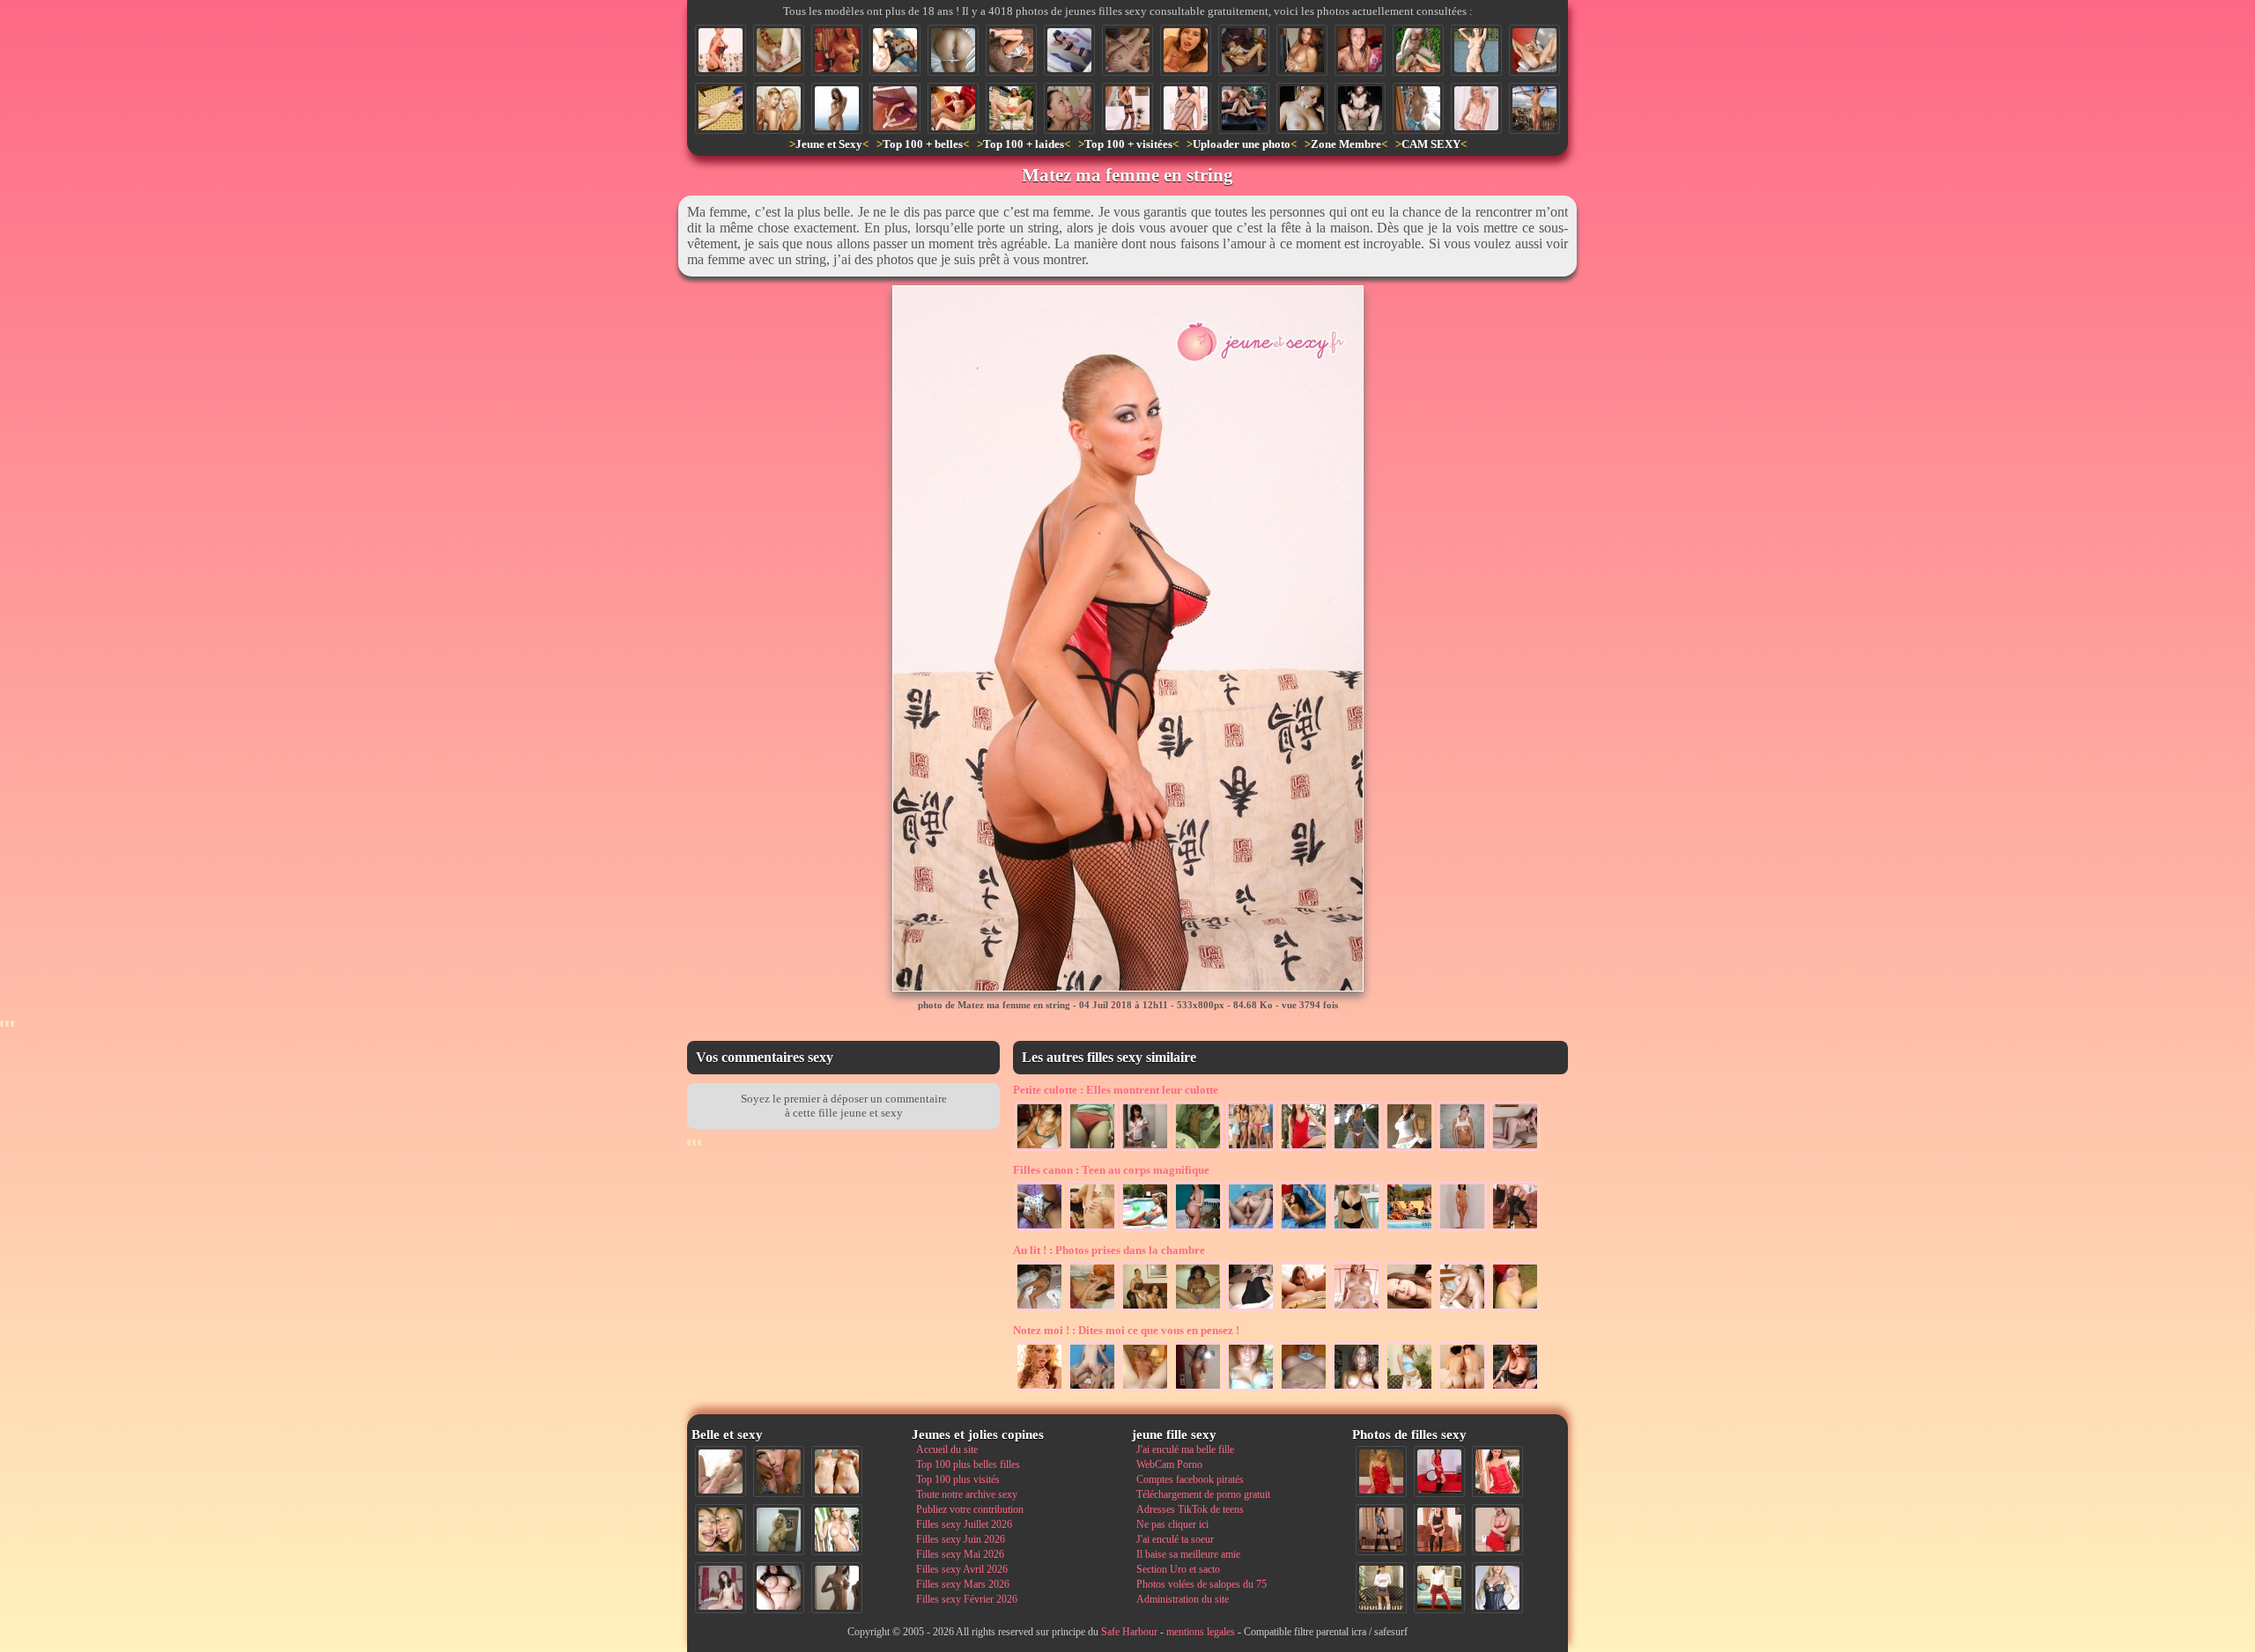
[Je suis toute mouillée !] (1360, 50)
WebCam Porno (1169, 1464)
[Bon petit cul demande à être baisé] (953, 50)
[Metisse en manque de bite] (1198, 1309)
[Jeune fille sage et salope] (1357, 1309)
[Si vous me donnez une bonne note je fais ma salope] (1198, 1229)
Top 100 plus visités (958, 1479)
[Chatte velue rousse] (779, 50)
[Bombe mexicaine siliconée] (1145, 1229)
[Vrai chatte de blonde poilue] (1534, 50)
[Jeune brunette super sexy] (1145, 1149)
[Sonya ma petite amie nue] (1462, 1149)
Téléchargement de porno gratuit (1203, 1494)
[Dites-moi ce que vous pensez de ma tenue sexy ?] (1497, 1530)
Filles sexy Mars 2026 (963, 1584)
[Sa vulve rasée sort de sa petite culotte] (1092, 1149)
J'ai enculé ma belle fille (1185, 1449)
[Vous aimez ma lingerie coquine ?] (1476, 108)
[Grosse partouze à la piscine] (1409, 1229)
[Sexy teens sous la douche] (779, 108)
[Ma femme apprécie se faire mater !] (1409, 1390)
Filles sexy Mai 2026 (960, 1554)
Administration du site (1183, 1599)
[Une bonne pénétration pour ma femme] (1251, 1229)
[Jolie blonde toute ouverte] (1145, 1390)
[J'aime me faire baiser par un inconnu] (1092, 1309)
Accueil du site (947, 1449)
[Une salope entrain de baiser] (1092, 1390)
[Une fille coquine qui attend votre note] (1381, 1471)
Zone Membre (1346, 144)
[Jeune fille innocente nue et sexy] (721, 1471)
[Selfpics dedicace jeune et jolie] (779, 1530)
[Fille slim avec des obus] (837, 1588)
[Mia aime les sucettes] (1039, 1390)
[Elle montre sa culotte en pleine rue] (1357, 1149)
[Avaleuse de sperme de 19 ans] (1186, 50)
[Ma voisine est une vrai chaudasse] (1011, 108)
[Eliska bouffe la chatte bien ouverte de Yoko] (1244, 108)
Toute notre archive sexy (967, 1494)
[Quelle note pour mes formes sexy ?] (1515, 1309)
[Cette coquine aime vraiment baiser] (953, 108)
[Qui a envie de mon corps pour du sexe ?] (1381, 1530)
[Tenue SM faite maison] (1360, 108)
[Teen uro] (1515, 1390)
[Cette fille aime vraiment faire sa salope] (1462, 1229)
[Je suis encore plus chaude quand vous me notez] (1381, 1588)
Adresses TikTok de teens (1190, 1509)
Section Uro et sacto (1178, 1569)
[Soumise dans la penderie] (1302, 50)
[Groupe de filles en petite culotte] (1251, 1149)
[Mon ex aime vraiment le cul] (1439, 1588)
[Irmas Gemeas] (1462, 1390)
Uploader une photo (1242, 144)
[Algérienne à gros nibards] (1357, 1390)
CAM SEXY (1431, 144)
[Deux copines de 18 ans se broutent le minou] (1304, 1309)
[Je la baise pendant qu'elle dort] (1039, 1309)
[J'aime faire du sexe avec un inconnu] (1515, 1229)
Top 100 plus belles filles (968, 1464)
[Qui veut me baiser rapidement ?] (1497, 1471)
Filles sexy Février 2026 (967, 1599)
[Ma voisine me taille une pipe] (779, 1471)
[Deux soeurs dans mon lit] (1145, 1309)
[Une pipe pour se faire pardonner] (1069, 108)
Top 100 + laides (1024, 144)
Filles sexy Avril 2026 (962, 1569)
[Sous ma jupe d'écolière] (1069, 50)
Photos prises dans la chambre (1109, 1250)
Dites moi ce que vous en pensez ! (1126, 1330)
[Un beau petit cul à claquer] (1515, 1149)
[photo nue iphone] (1198, 1149)
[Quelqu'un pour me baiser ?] (895, 108)
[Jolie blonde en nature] (1476, 50)
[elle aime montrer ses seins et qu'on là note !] (1186, 108)
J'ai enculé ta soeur (1175, 1539)
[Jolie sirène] (1357, 1229)
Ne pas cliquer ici (1172, 1524)
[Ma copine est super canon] (1039, 1149)
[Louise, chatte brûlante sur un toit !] (1534, 108)
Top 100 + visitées (1128, 144)
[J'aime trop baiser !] (1409, 1309)
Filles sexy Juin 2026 (961, 1539)
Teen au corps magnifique (1111, 1170)
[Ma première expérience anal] (1127, 50)
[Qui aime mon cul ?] (1127, 108)
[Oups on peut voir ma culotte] (1409, 1149)
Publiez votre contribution (970, 1509)
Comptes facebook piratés (1190, 1479)
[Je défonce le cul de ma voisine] (895, 50)
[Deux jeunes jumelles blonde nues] (837, 1471)
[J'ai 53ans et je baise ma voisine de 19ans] (1418, 50)
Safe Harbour (1129, 1632)
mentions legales (1201, 1632)
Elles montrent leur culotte (1116, 1090)
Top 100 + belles (923, 144)
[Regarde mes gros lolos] (1304, 1390)
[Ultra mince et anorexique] (721, 108)
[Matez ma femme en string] (721, 50)
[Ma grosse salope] (779, 1588)
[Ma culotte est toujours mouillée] (1039, 1229)
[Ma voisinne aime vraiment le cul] (1304, 1229)
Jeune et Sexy (829, 144)
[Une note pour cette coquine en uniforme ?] (1497, 1588)
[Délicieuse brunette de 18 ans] (1198, 1390)
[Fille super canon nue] (837, 1530)
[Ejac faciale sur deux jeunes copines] (721, 1530)
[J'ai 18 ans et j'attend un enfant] (1251, 1309)
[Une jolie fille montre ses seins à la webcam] (837, 50)
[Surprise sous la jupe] (1304, 1149)
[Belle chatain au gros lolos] (1418, 108)
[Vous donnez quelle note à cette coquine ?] (1439, 1471)
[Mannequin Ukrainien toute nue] (837, 108)
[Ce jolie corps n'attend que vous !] (1439, 1530)
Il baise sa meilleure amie (1188, 1554)
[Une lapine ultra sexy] (1302, 108)
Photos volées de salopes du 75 (1201, 1584)
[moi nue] (721, 1588)
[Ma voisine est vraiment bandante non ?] (1011, 50)
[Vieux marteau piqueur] (1462, 1309)
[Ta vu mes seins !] (1251, 1390)
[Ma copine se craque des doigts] (1244, 50)
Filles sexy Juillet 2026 (964, 1524)
